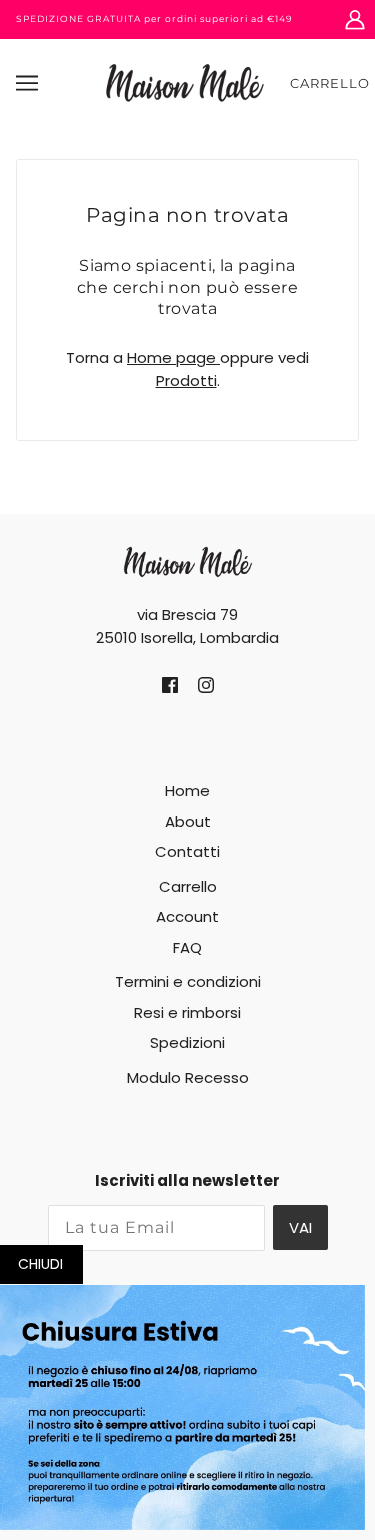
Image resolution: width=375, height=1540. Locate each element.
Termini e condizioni (188, 981)
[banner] (185, 81)
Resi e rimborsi (187, 1012)
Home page (173, 357)
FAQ (187, 947)
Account (187, 916)
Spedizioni (187, 1042)
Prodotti (186, 380)
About (188, 821)
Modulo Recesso (188, 1077)
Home (187, 790)
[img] (170, 685)
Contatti (187, 851)
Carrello (330, 83)
